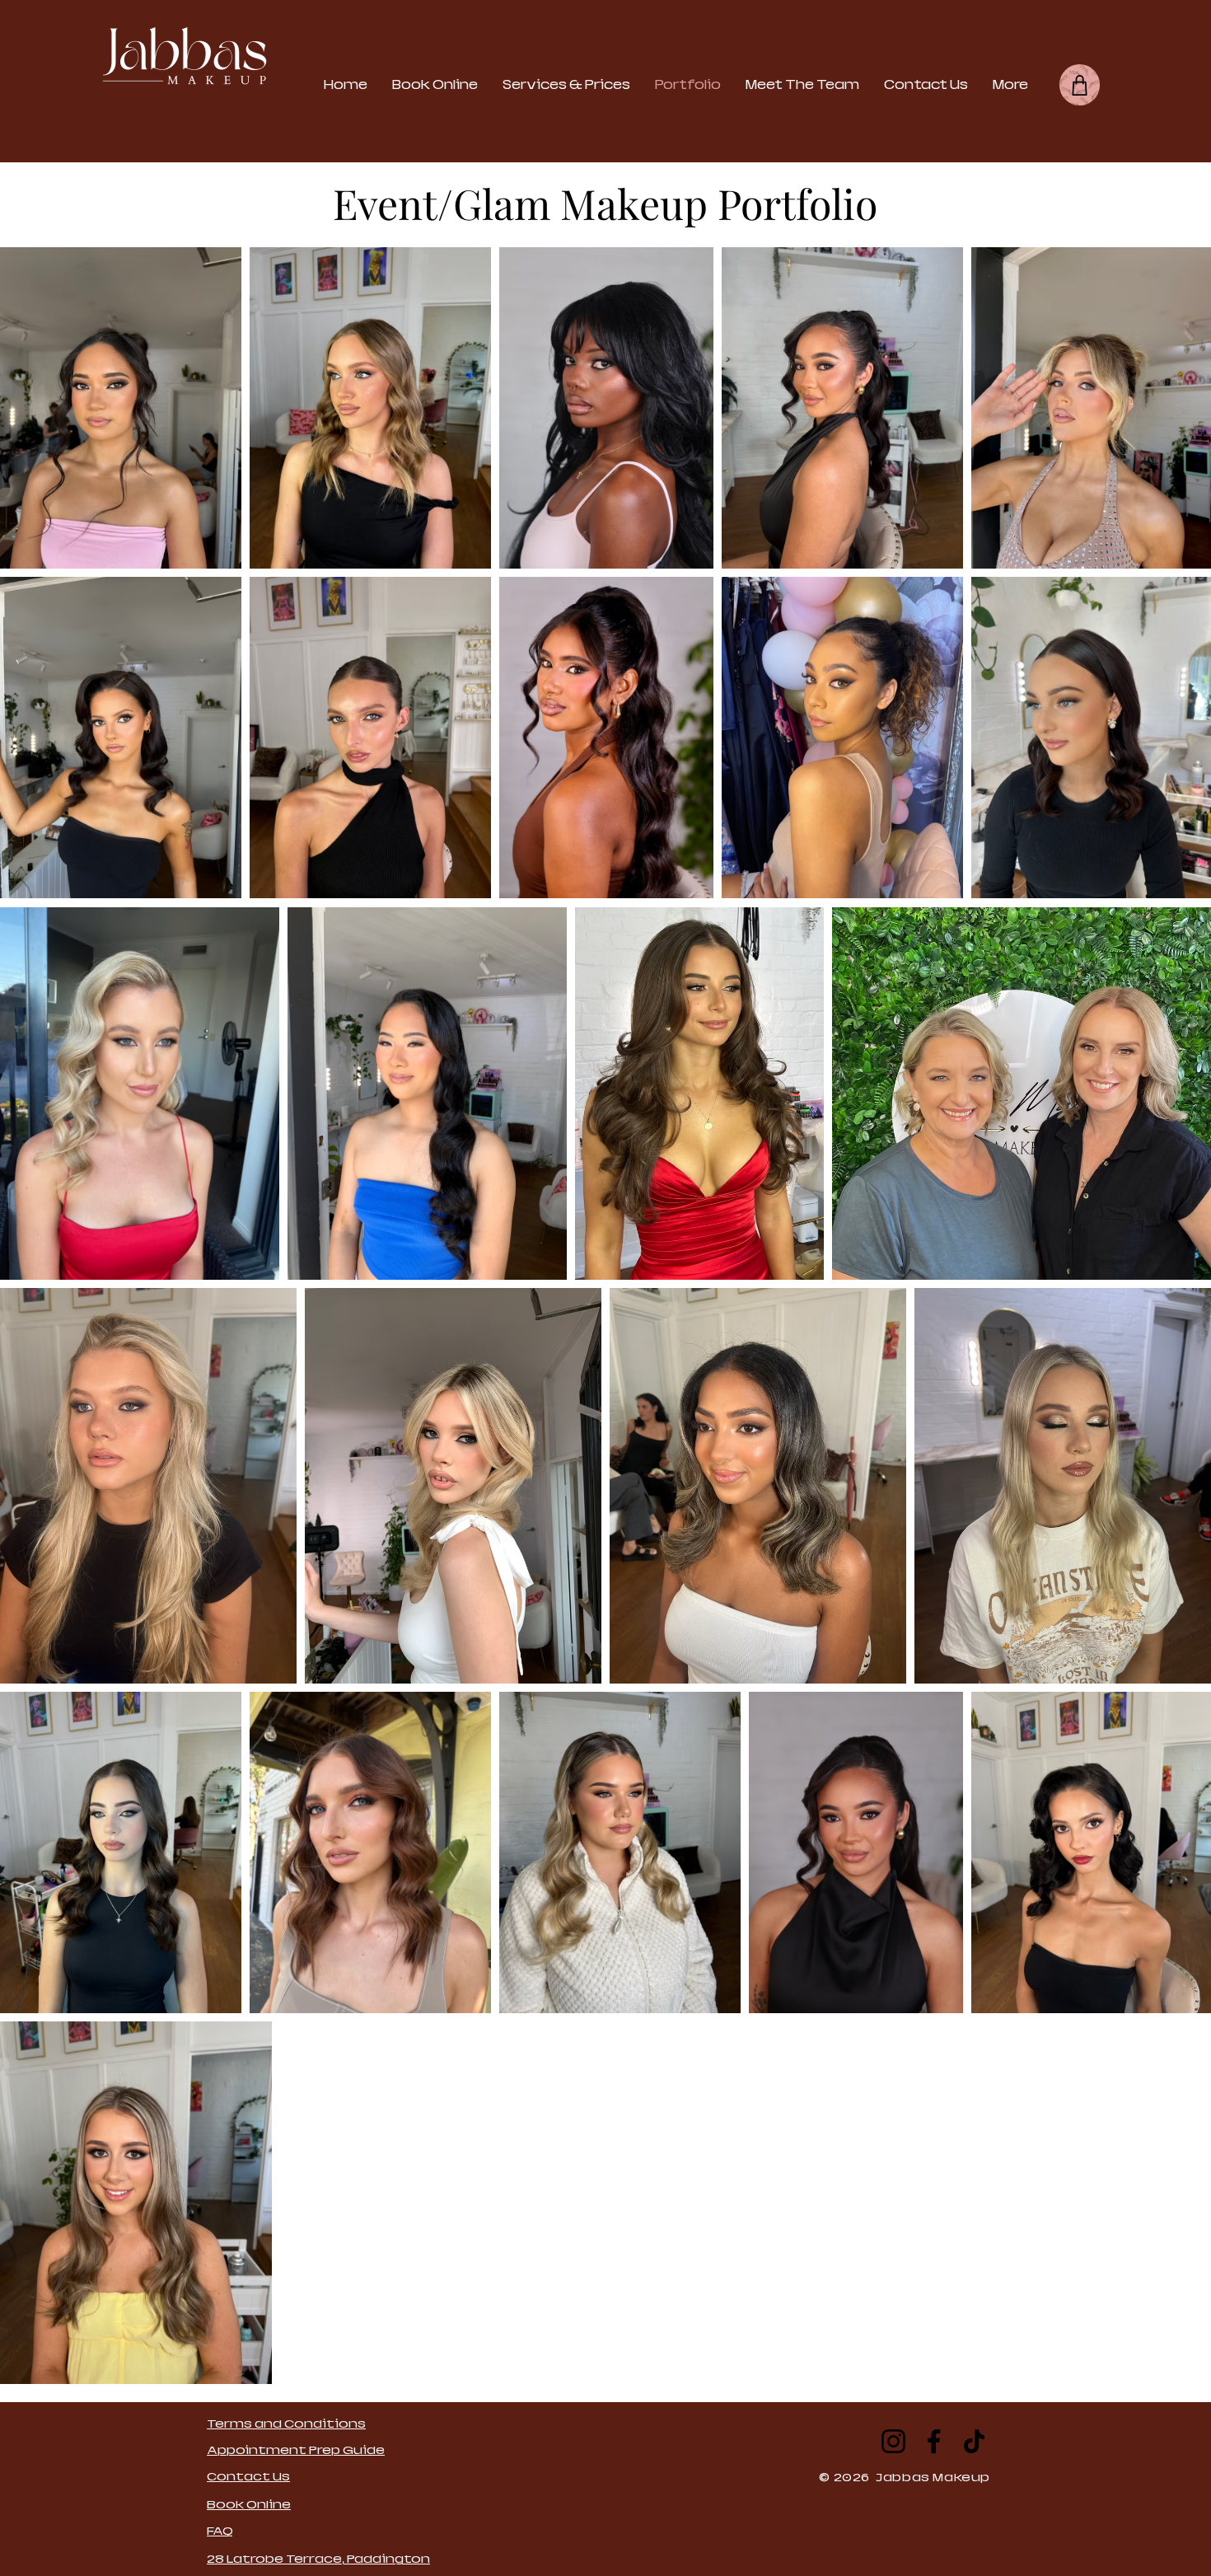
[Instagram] (893, 2441)
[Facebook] (934, 2441)
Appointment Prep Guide (296, 2450)
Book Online (249, 2504)
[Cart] (1080, 85)
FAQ (220, 2531)
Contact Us (248, 2476)
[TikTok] (974, 2441)
